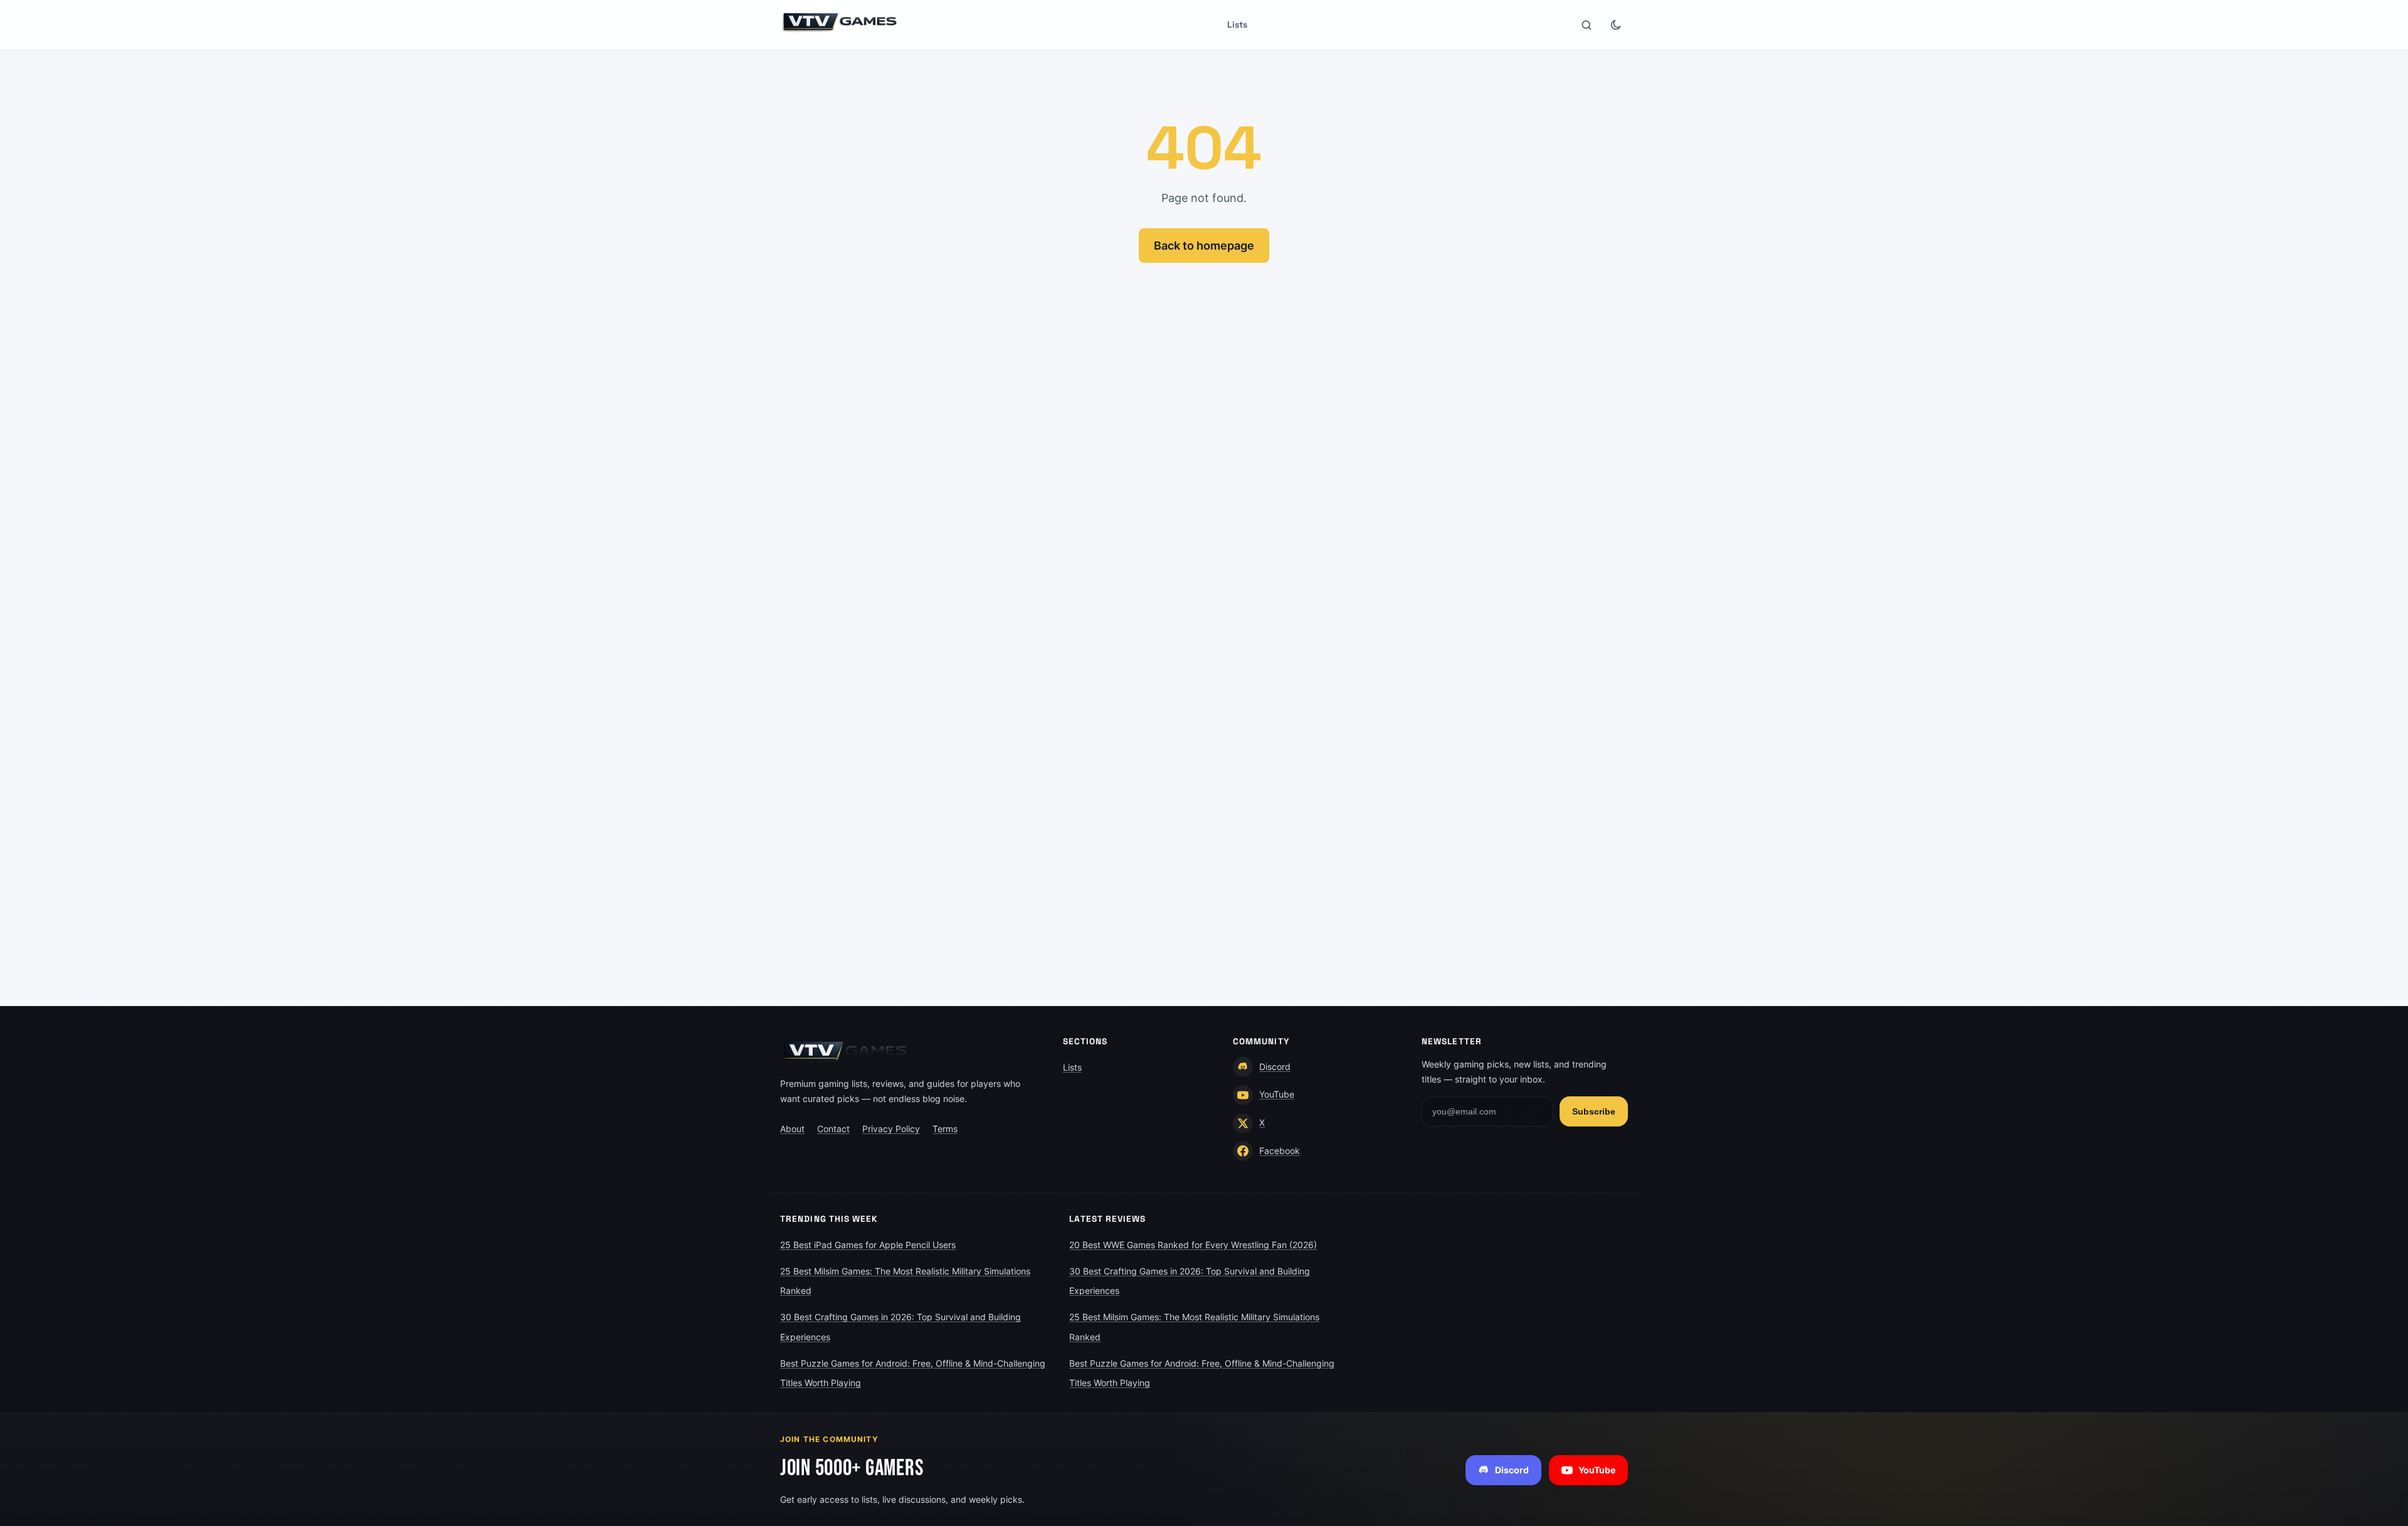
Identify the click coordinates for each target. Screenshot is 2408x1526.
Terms (945, 1129)
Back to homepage (1204, 246)
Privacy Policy (891, 1129)
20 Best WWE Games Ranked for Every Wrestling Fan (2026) (1193, 1245)
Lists (1237, 24)
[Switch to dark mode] (1615, 25)
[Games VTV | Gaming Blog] (840, 22)
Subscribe (1594, 1111)
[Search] (1587, 25)
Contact (833, 1129)
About (792, 1129)
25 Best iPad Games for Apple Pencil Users (868, 1245)
